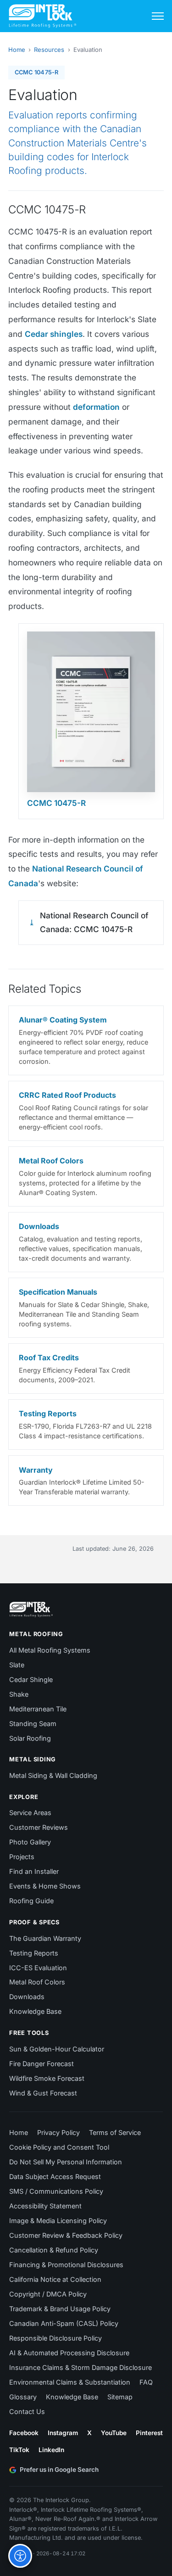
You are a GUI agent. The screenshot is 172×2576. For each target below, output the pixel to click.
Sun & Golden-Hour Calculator (57, 2049)
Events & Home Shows (45, 1886)
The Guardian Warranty (45, 1938)
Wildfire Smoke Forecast (47, 2078)
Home (17, 50)
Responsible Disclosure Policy (55, 2338)
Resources (49, 50)
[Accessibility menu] (20, 2556)
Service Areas (30, 1813)
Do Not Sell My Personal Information (66, 2162)
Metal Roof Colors (37, 1982)
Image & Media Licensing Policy (58, 2221)
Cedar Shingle (31, 1679)
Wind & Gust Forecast (43, 2093)
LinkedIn (51, 2450)
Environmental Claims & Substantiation (70, 2382)
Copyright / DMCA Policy (48, 2294)
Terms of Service (115, 2132)
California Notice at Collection (55, 2279)
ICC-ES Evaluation (38, 1968)
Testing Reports (34, 1953)
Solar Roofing (30, 1738)
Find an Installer (34, 1871)
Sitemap (120, 2397)
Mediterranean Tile (38, 1709)
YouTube (114, 2433)
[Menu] (158, 16)
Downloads (27, 1997)
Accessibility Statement (45, 2206)
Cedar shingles (54, 334)
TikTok (19, 2450)
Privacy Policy (58, 2132)
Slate (17, 1665)
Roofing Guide (31, 1901)
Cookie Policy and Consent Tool (59, 2147)
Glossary (23, 2397)
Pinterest (149, 2433)
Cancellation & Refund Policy (54, 2250)
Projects (22, 1857)
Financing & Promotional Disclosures (66, 2265)
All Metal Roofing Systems (50, 1650)
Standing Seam (33, 1724)
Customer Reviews (39, 1827)
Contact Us (27, 2411)
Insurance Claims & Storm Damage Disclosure (80, 2367)
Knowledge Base (35, 2011)
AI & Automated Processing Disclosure (69, 2353)
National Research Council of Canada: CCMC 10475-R (94, 922)
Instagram (63, 2433)
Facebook (24, 2433)
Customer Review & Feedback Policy (66, 2235)
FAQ (146, 2382)
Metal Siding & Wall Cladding (53, 1775)
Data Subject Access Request (55, 2176)
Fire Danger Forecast (42, 2064)
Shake (19, 1694)
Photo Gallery (30, 1842)
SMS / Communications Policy (56, 2191)
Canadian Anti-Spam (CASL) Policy (64, 2323)
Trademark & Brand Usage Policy (60, 2309)
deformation (96, 407)
